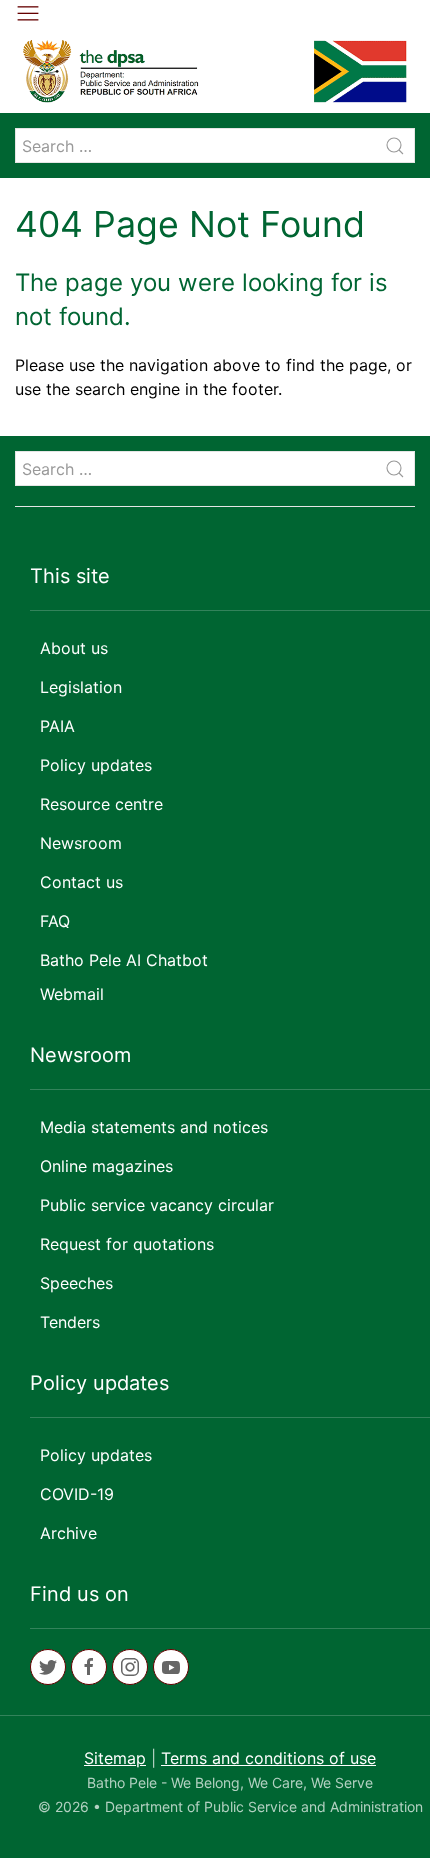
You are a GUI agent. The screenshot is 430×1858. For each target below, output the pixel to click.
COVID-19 (77, 1494)
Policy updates (96, 765)
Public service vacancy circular (157, 1205)
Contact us (81, 882)
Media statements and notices (154, 1127)
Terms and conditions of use (268, 1758)
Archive (68, 1533)
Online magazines (106, 1166)
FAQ (55, 921)
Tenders (70, 1322)
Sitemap (115, 1758)
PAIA (57, 726)
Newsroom (81, 843)
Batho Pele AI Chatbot (124, 960)
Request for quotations (127, 1244)
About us (74, 648)
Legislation (81, 687)
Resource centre (101, 804)
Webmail (72, 994)
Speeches (76, 1283)
